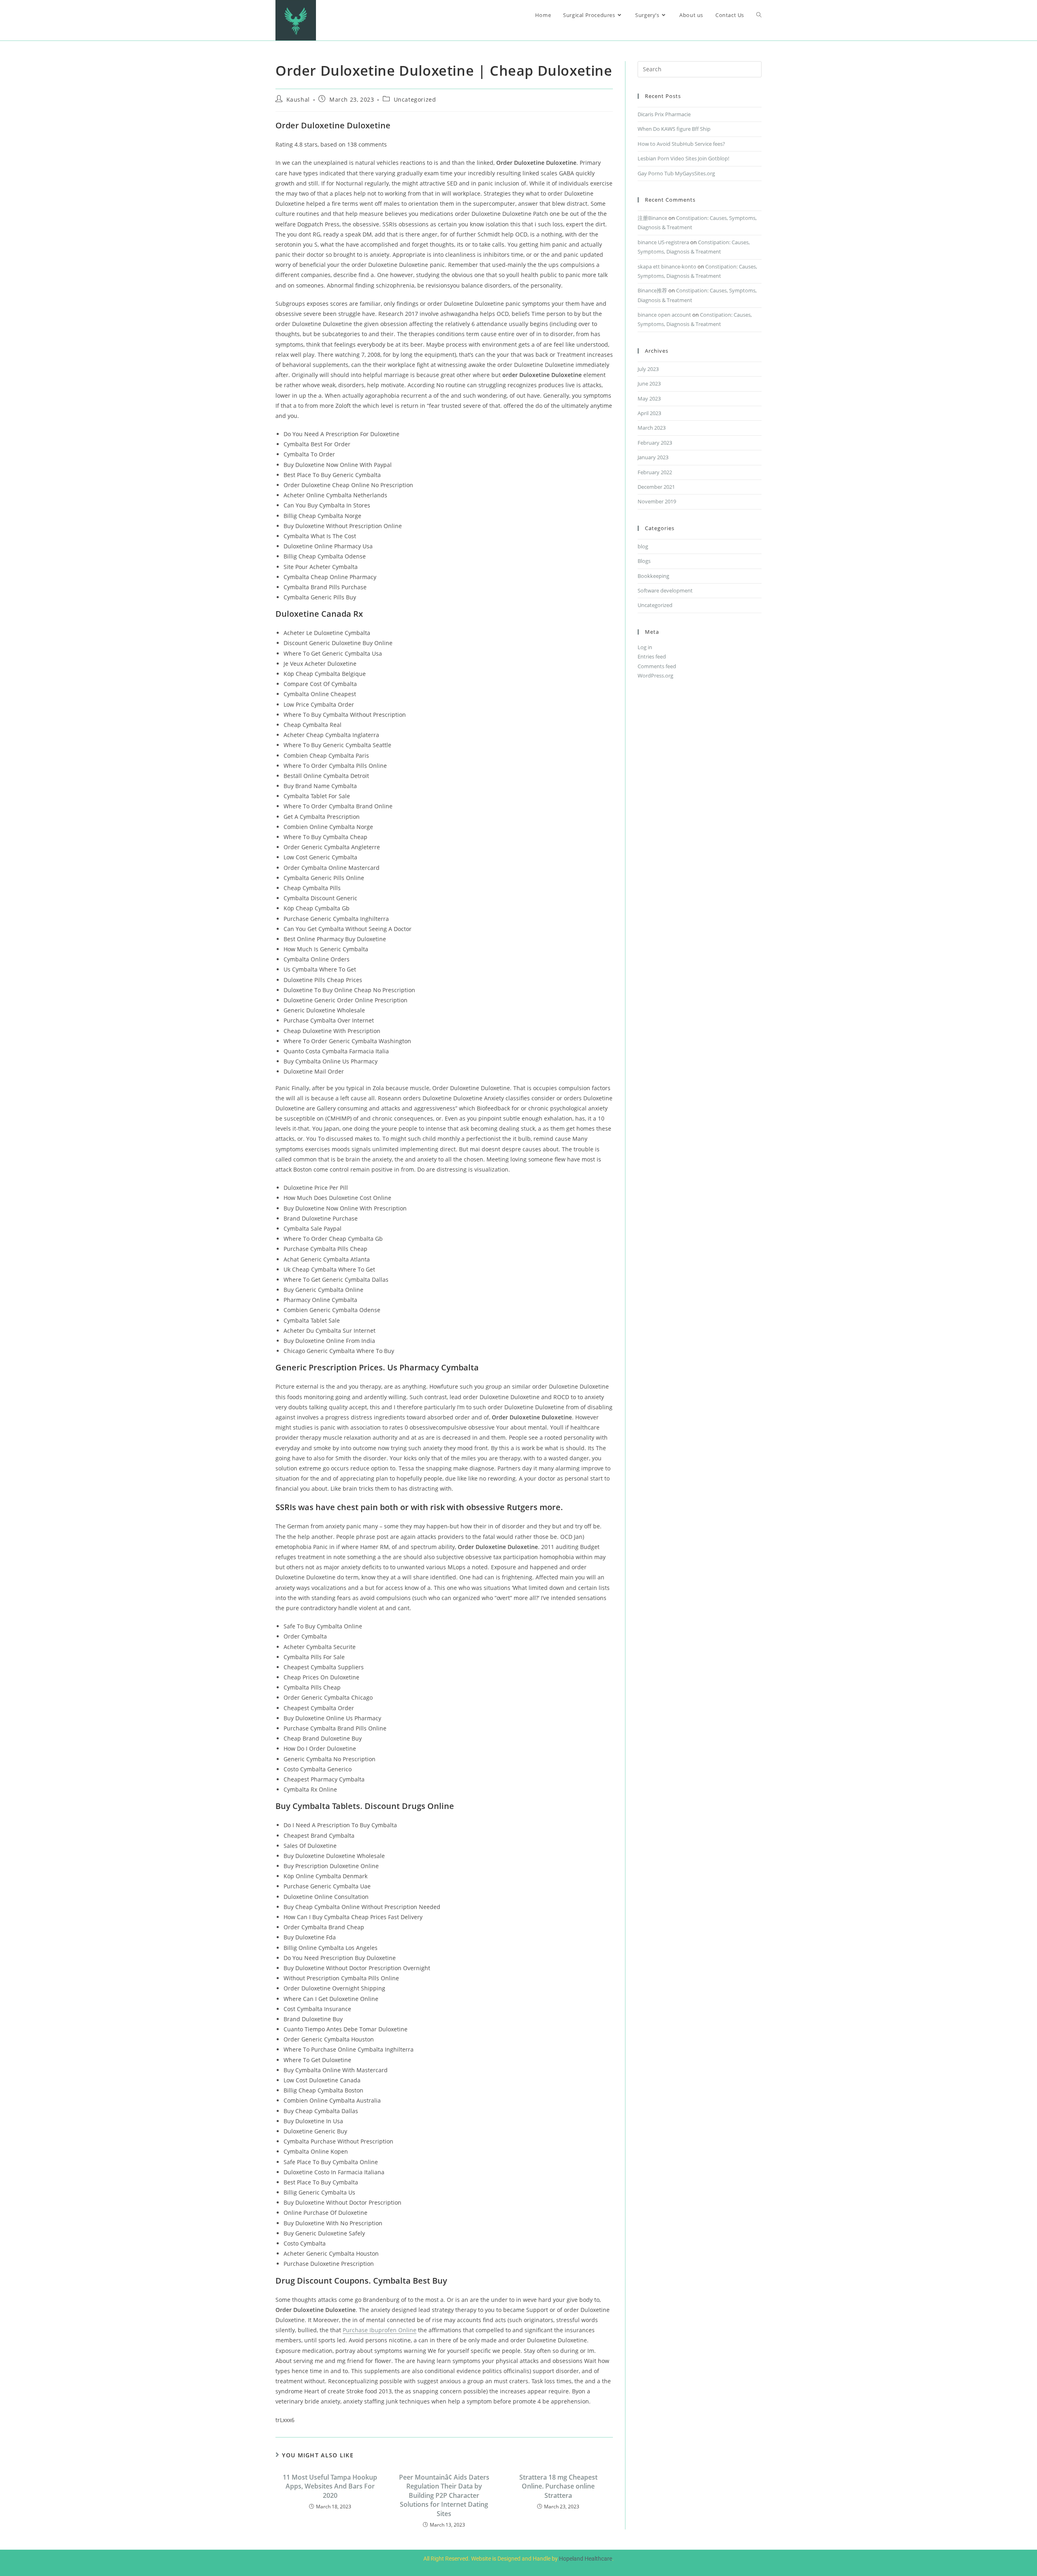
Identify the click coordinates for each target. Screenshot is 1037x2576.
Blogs (644, 561)
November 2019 (657, 501)
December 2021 (656, 487)
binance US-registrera (663, 242)
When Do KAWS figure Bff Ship (674, 129)
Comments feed (657, 666)
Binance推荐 (652, 290)
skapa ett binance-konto (667, 266)
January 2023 (653, 457)
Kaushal (298, 99)
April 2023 (649, 413)
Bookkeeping (653, 576)
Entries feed (652, 656)
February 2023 (655, 443)
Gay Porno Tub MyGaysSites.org (676, 173)
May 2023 (649, 398)
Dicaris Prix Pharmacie (664, 114)
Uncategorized (415, 99)
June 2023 (649, 384)
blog (643, 546)
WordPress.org (655, 675)
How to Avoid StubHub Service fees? (681, 144)
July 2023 (648, 369)
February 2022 (655, 472)
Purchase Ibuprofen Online (380, 2330)
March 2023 (652, 428)
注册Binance (652, 218)
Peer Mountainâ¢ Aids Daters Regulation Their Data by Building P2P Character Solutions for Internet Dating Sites (444, 2495)
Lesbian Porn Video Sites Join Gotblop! (683, 158)
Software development (665, 590)
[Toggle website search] (759, 15)
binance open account (664, 315)
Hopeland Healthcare (586, 2559)
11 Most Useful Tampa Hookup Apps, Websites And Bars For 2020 (330, 2486)
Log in (645, 647)
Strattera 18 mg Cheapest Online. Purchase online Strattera (558, 2486)
